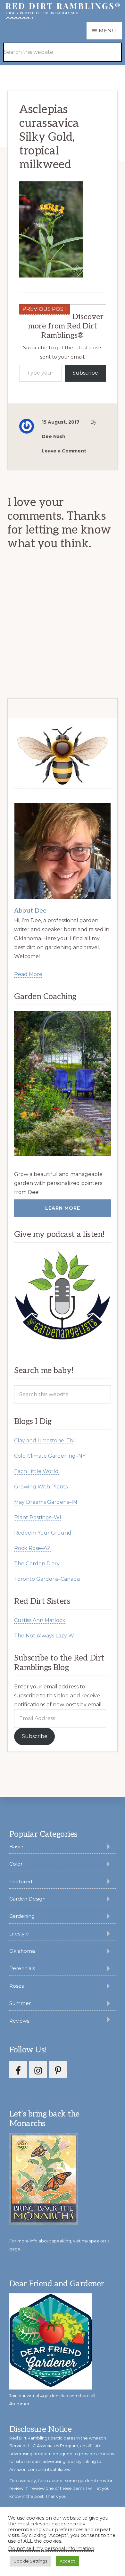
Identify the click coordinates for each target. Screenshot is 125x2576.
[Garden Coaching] (62, 1084)
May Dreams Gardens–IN (46, 1502)
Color (16, 1864)
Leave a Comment (64, 451)
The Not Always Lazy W (44, 1636)
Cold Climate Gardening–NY (50, 1456)
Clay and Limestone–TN (44, 1441)
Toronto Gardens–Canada (47, 1579)
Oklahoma (22, 1951)
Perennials (22, 1968)
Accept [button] (67, 2561)
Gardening (22, 1916)
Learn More (63, 1208)
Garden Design (27, 1899)
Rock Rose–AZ (32, 1548)
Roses (17, 1986)
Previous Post (45, 309)
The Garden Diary (37, 1564)
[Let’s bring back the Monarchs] (44, 2224)
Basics (17, 1847)
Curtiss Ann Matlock (40, 1620)
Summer (20, 2003)
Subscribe (85, 373)
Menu (108, 31)
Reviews (19, 2021)
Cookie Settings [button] (30, 2561)
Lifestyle (19, 1934)
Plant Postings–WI (38, 1517)
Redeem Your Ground (43, 1533)
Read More (28, 974)
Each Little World (36, 1471)
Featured (21, 1881)
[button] (106, 43)
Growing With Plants (41, 1487)
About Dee (30, 911)
